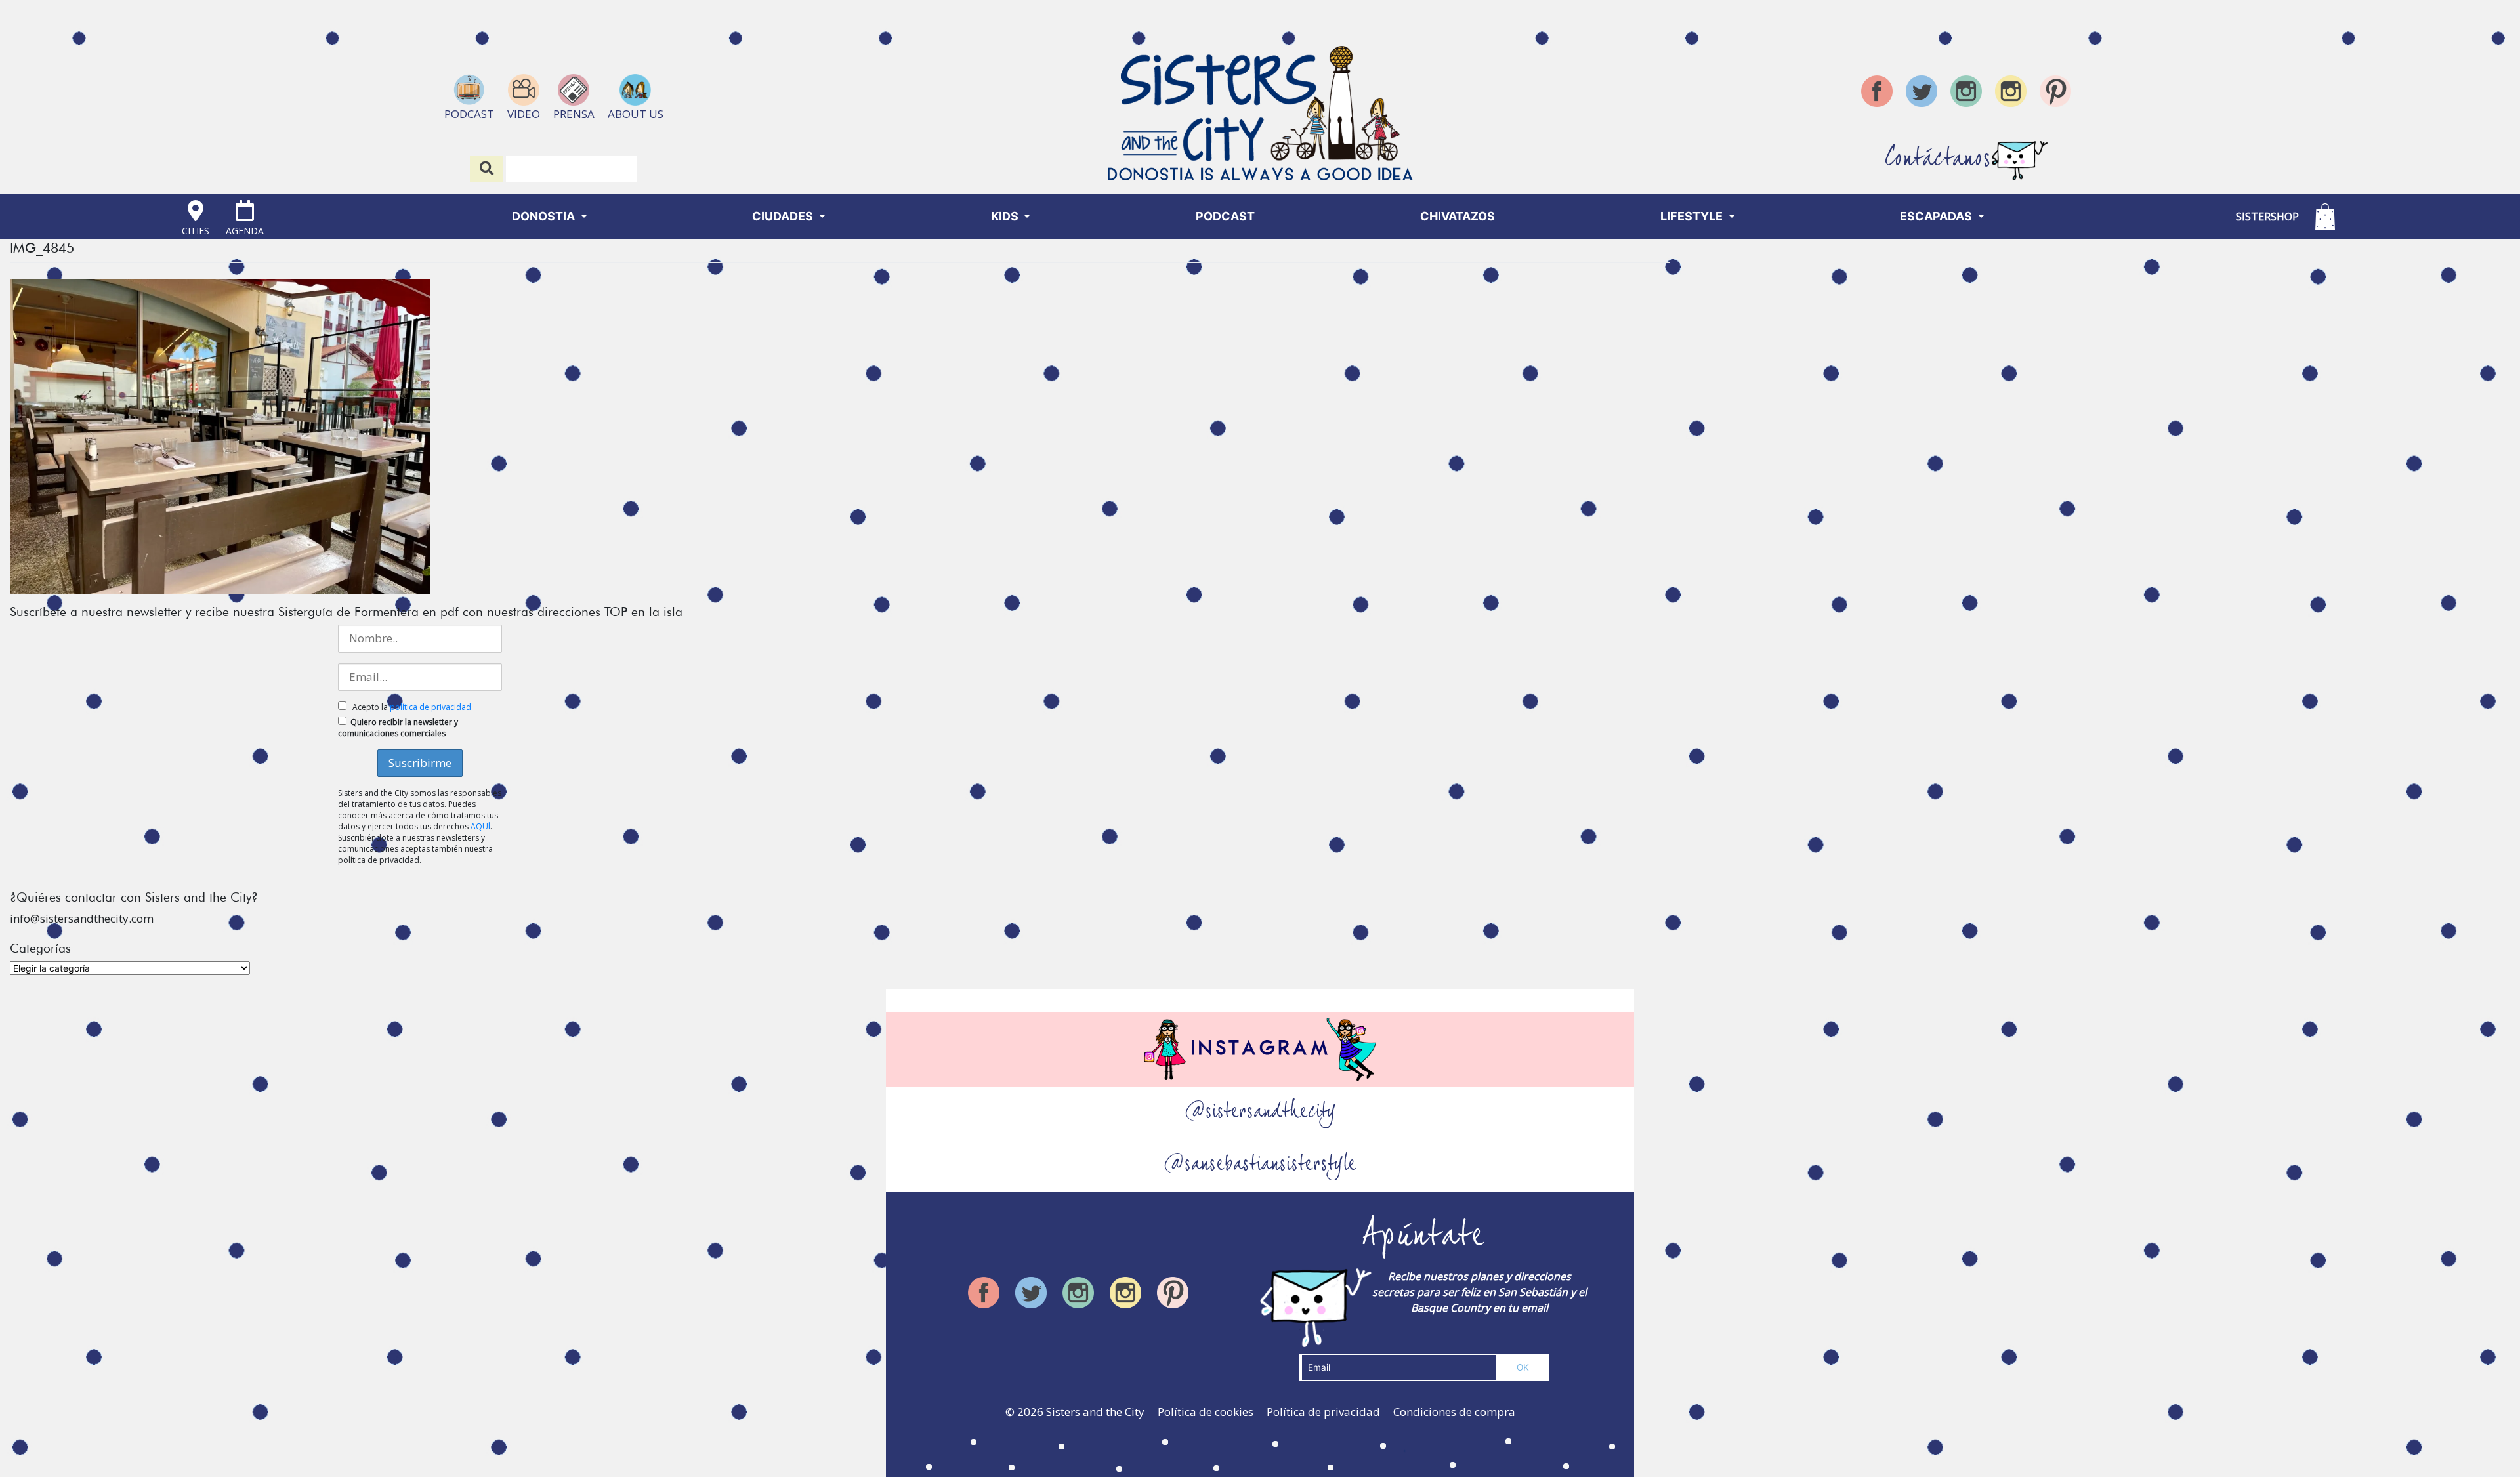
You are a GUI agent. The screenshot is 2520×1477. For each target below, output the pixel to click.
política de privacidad (430, 707)
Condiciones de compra (1454, 1412)
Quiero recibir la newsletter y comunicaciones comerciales (398, 728)
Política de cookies (1206, 1412)
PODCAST (1225, 216)
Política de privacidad (1323, 1412)
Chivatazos (1458, 216)
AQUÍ (480, 826)
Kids (1006, 216)
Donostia (545, 216)
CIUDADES (784, 216)
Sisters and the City (1095, 1412)
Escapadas (1937, 216)
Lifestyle (1693, 216)
